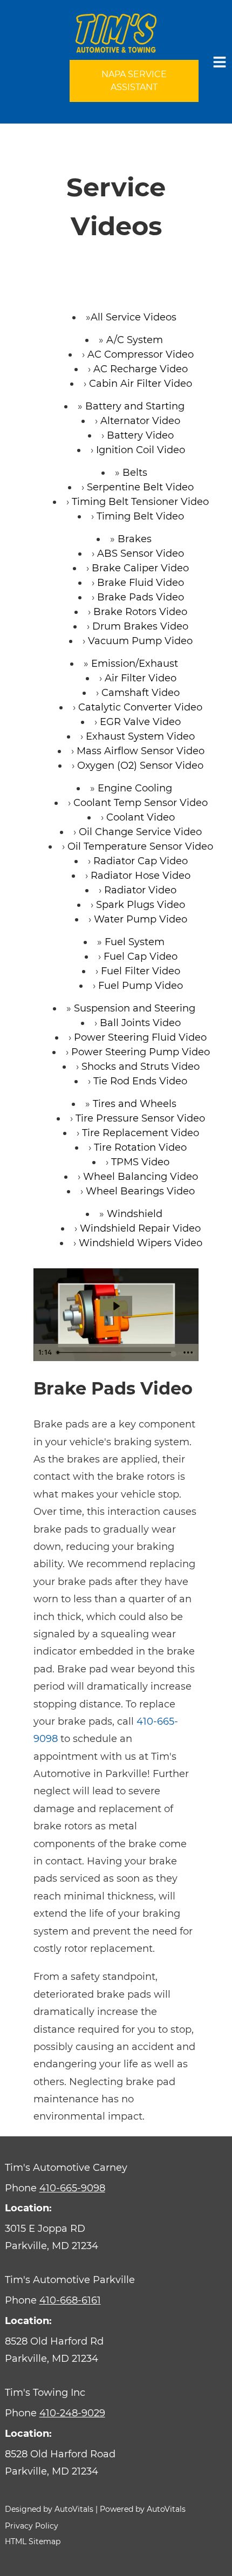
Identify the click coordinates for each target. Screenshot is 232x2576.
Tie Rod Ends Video (140, 1081)
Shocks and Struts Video (141, 1067)
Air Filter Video (141, 678)
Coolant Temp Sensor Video (141, 803)
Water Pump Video (141, 919)
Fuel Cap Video (141, 956)
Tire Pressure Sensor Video (140, 1118)
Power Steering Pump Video (141, 1052)
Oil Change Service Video (140, 832)
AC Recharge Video (141, 369)
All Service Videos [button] (134, 317)
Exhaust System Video (140, 736)
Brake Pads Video (141, 597)
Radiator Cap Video (141, 861)
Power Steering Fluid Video (140, 1037)
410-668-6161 (70, 2300)
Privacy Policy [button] (32, 2526)
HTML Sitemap (33, 2541)
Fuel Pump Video (141, 986)
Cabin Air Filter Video (141, 384)
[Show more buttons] (188, 1352)
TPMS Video (140, 1162)
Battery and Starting (135, 406)
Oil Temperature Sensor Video (140, 846)
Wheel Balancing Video (141, 1177)
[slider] (115, 1352)
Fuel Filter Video (141, 971)
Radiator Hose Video (141, 876)
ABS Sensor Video (141, 554)
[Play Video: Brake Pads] (116, 1306)
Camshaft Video (141, 693)
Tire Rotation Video (140, 1147)
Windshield (135, 1214)
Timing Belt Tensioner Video (140, 502)
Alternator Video (140, 421)
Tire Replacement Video (141, 1133)
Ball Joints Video (140, 1023)
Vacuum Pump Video (140, 641)
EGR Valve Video (140, 722)
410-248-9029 (72, 2413)
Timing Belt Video (140, 516)
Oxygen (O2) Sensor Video (140, 766)
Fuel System (135, 942)
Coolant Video (141, 817)
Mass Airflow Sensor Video (141, 751)
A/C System (135, 340)
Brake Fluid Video (141, 583)
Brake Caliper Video (140, 568)
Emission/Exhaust (135, 664)
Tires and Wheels (135, 1104)
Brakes (135, 539)
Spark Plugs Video (141, 905)
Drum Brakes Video (140, 626)
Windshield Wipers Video (141, 1243)
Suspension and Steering (135, 1008)
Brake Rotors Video (140, 612)
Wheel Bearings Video (140, 1191)
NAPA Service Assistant (134, 81)
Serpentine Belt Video (140, 487)
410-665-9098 (72, 2188)
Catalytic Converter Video (140, 707)
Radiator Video (140, 890)
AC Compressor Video (141, 354)
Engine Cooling (135, 788)
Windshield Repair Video (140, 1228)
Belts (135, 473)
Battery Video (140, 435)
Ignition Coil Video (141, 450)
